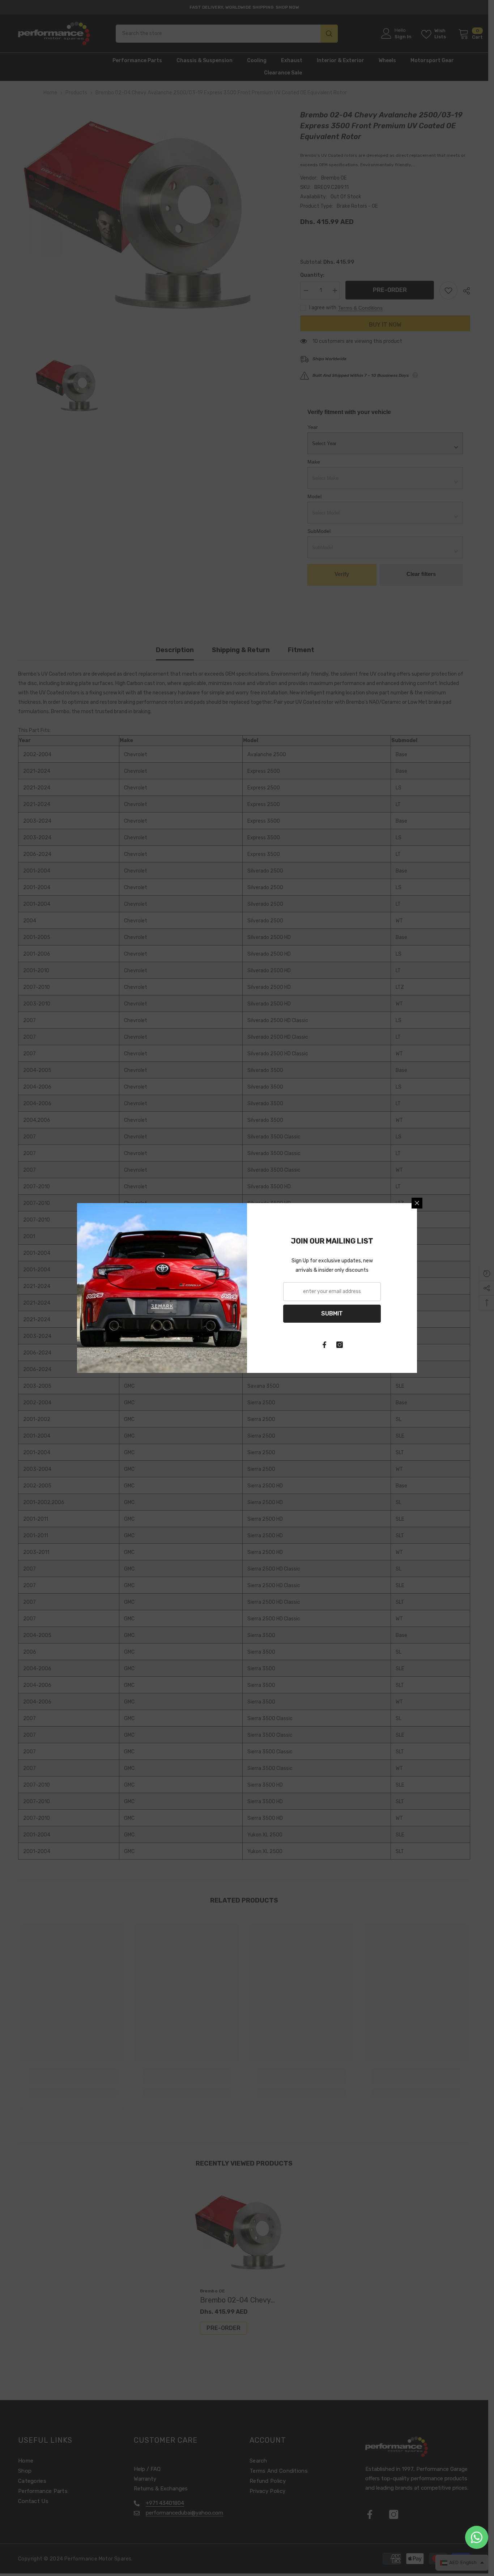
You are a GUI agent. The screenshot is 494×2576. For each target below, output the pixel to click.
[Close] (417, 1203)
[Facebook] (324, 1345)
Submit (332, 1313)
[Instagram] (340, 1345)
